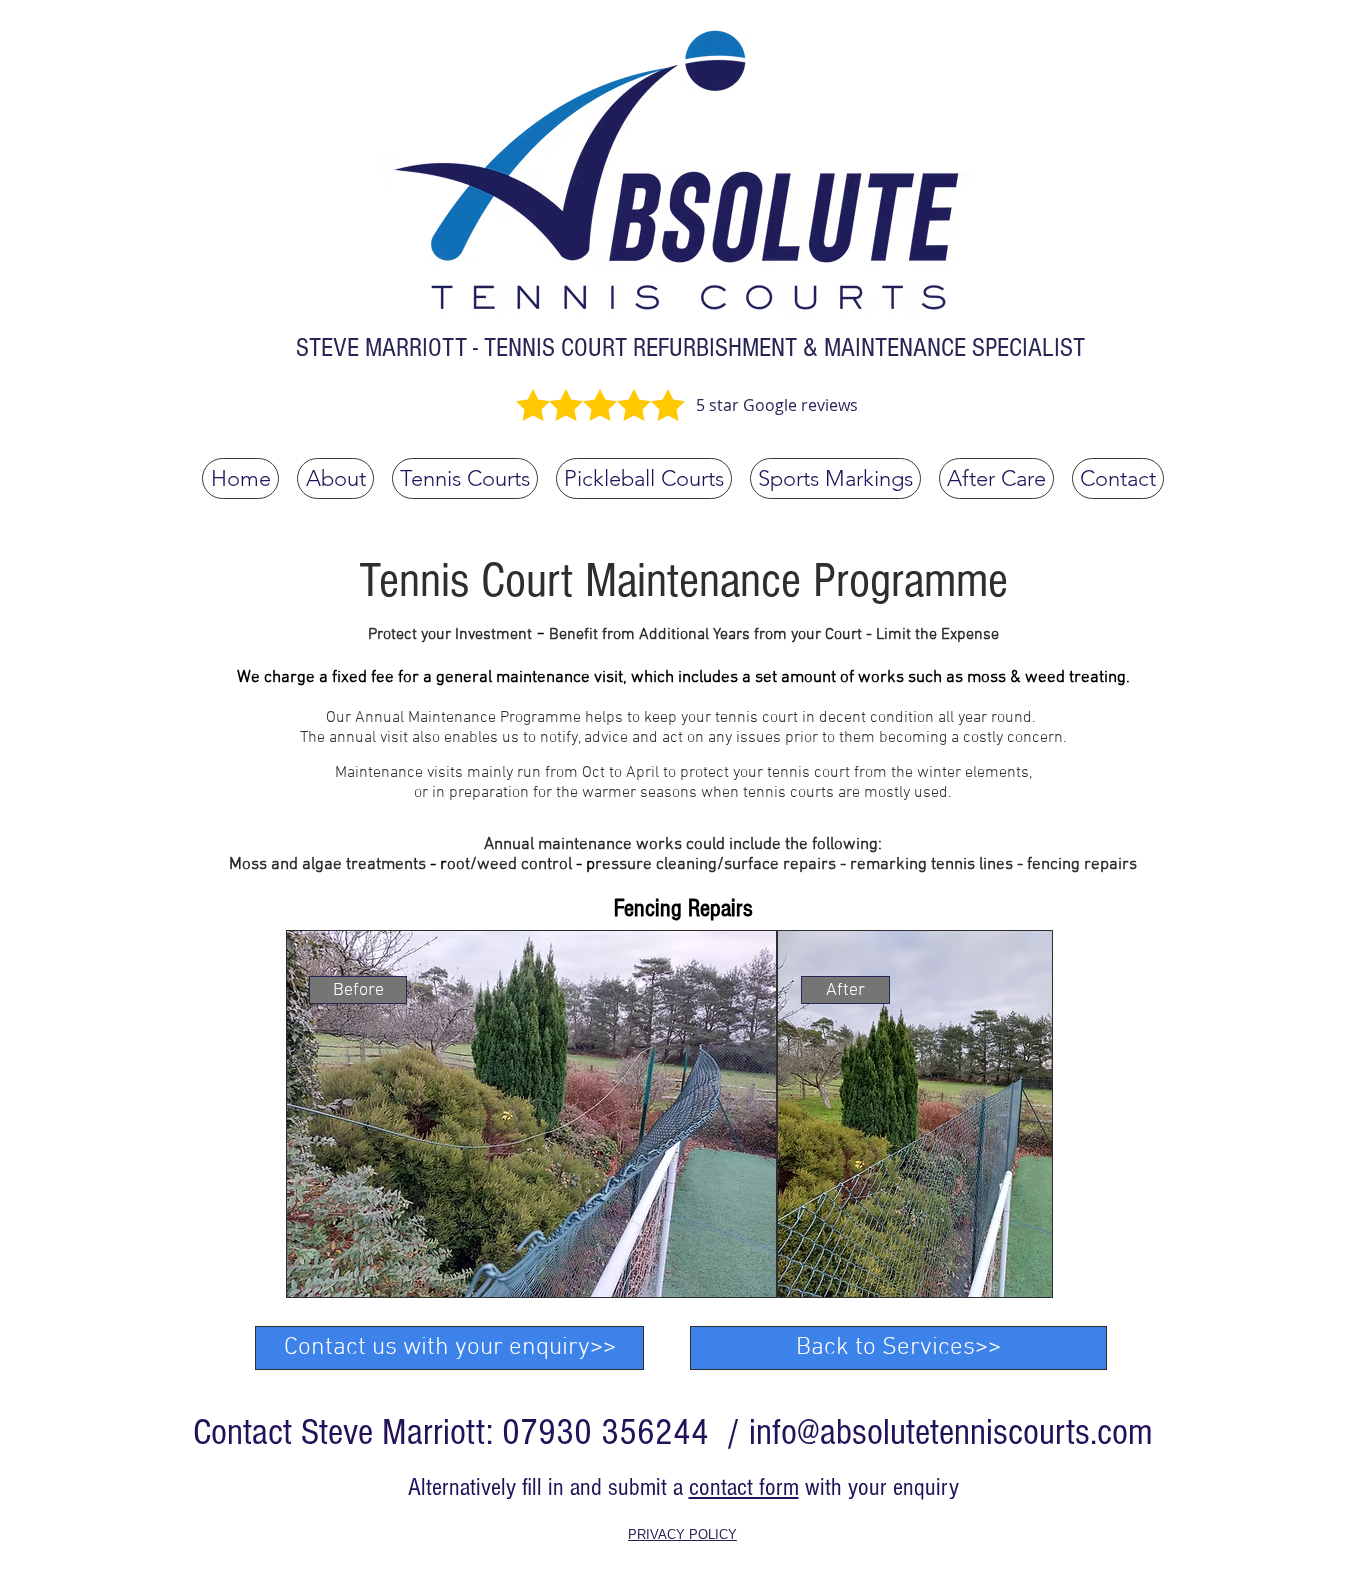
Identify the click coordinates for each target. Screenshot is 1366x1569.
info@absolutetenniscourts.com (951, 1432)
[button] (358, 990)
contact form (744, 1487)
